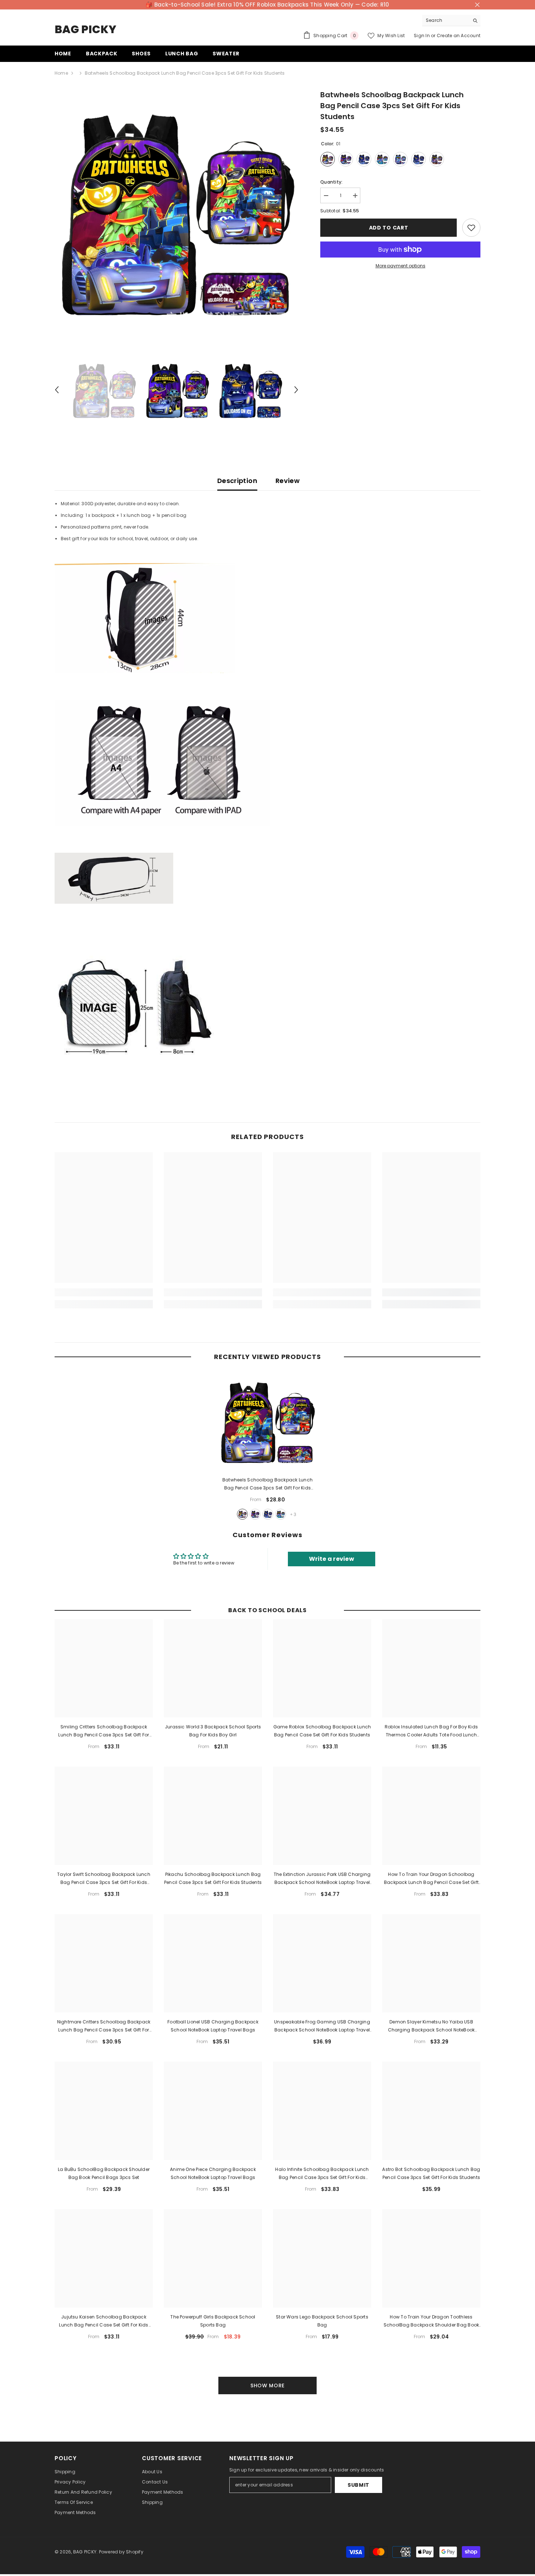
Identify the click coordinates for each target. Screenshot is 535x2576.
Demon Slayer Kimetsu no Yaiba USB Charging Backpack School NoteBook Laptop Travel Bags (431, 2026)
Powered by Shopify (121, 2552)
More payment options (401, 266)
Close (477, 5)
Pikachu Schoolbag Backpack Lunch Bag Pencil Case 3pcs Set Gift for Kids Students (213, 1878)
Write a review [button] (332, 1559)
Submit (358, 2485)
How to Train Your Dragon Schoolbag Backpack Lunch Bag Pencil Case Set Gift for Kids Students (431, 1879)
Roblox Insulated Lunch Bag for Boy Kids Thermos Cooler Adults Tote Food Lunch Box (431, 1731)
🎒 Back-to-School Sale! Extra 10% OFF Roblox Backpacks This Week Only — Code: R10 (267, 5)
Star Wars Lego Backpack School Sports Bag (322, 2321)
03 (268, 1514)
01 (242, 1514)
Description (237, 481)
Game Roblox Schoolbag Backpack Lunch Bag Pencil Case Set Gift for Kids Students (322, 1731)
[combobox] (446, 20)
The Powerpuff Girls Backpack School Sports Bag (213, 2321)
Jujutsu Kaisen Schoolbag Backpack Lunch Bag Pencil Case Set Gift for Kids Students (104, 2321)
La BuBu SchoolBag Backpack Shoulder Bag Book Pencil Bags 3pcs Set (104, 2173)
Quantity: (331, 182)
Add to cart (389, 228)
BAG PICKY (85, 2552)
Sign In (422, 36)
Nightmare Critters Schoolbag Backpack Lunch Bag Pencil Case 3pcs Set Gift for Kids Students (104, 2026)
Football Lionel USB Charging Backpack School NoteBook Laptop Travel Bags (213, 2026)
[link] (104, 1292)
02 (255, 1514)
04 (281, 1514)
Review (288, 481)
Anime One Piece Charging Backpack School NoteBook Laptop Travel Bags (213, 2173)
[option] (177, 211)
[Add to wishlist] (471, 228)
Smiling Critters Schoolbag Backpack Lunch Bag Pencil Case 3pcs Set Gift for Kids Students (104, 1731)
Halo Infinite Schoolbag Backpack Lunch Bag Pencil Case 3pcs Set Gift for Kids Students (322, 2174)
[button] (57, 390)
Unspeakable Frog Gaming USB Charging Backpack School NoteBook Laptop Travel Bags (322, 2026)
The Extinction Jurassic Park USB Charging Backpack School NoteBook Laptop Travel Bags (322, 1879)
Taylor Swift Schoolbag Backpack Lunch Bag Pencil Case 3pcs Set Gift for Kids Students (104, 1879)
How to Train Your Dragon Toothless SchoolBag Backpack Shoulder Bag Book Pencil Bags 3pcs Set (431, 2321)
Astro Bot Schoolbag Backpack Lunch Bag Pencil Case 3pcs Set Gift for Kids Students (431, 2173)
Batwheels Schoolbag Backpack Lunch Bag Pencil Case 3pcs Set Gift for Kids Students (267, 1484)
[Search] (451, 21)
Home (61, 73)
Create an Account (459, 36)
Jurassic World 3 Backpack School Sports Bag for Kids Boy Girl (213, 1731)
